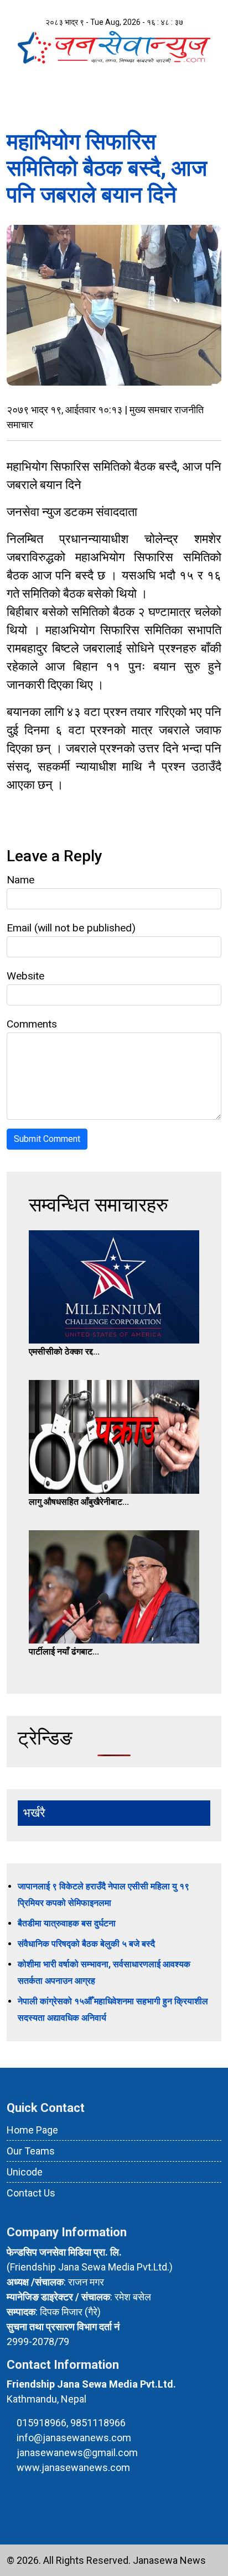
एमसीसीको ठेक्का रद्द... (64, 1352)
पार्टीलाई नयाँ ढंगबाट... (64, 1652)
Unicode (25, 2172)
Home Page (32, 2130)
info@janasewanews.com (74, 2438)
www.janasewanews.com (73, 2467)
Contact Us (31, 2193)
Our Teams (31, 2151)
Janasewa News (169, 2560)
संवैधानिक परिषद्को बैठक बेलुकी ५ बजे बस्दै (86, 1944)
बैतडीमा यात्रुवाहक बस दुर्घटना (67, 1923)
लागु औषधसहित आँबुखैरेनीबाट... (79, 1502)
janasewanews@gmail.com (77, 2453)
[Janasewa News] (114, 46)
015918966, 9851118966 (71, 2423)
